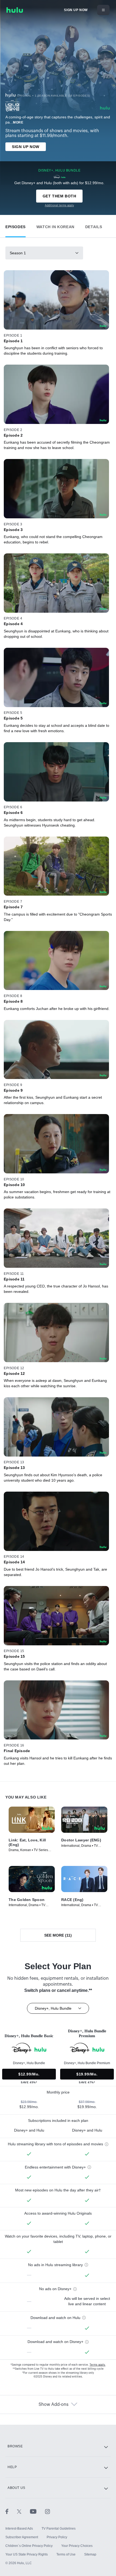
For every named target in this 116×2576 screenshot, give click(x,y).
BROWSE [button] (15, 2446)
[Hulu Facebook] (11, 2511)
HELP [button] (12, 2467)
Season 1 (18, 253)
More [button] (18, 122)
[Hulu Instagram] (47, 2511)
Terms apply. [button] (98, 2365)
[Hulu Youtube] (37, 2511)
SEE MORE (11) (58, 1935)
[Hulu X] (23, 2511)
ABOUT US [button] (16, 2488)
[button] (16, 226)
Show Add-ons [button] (54, 2404)
